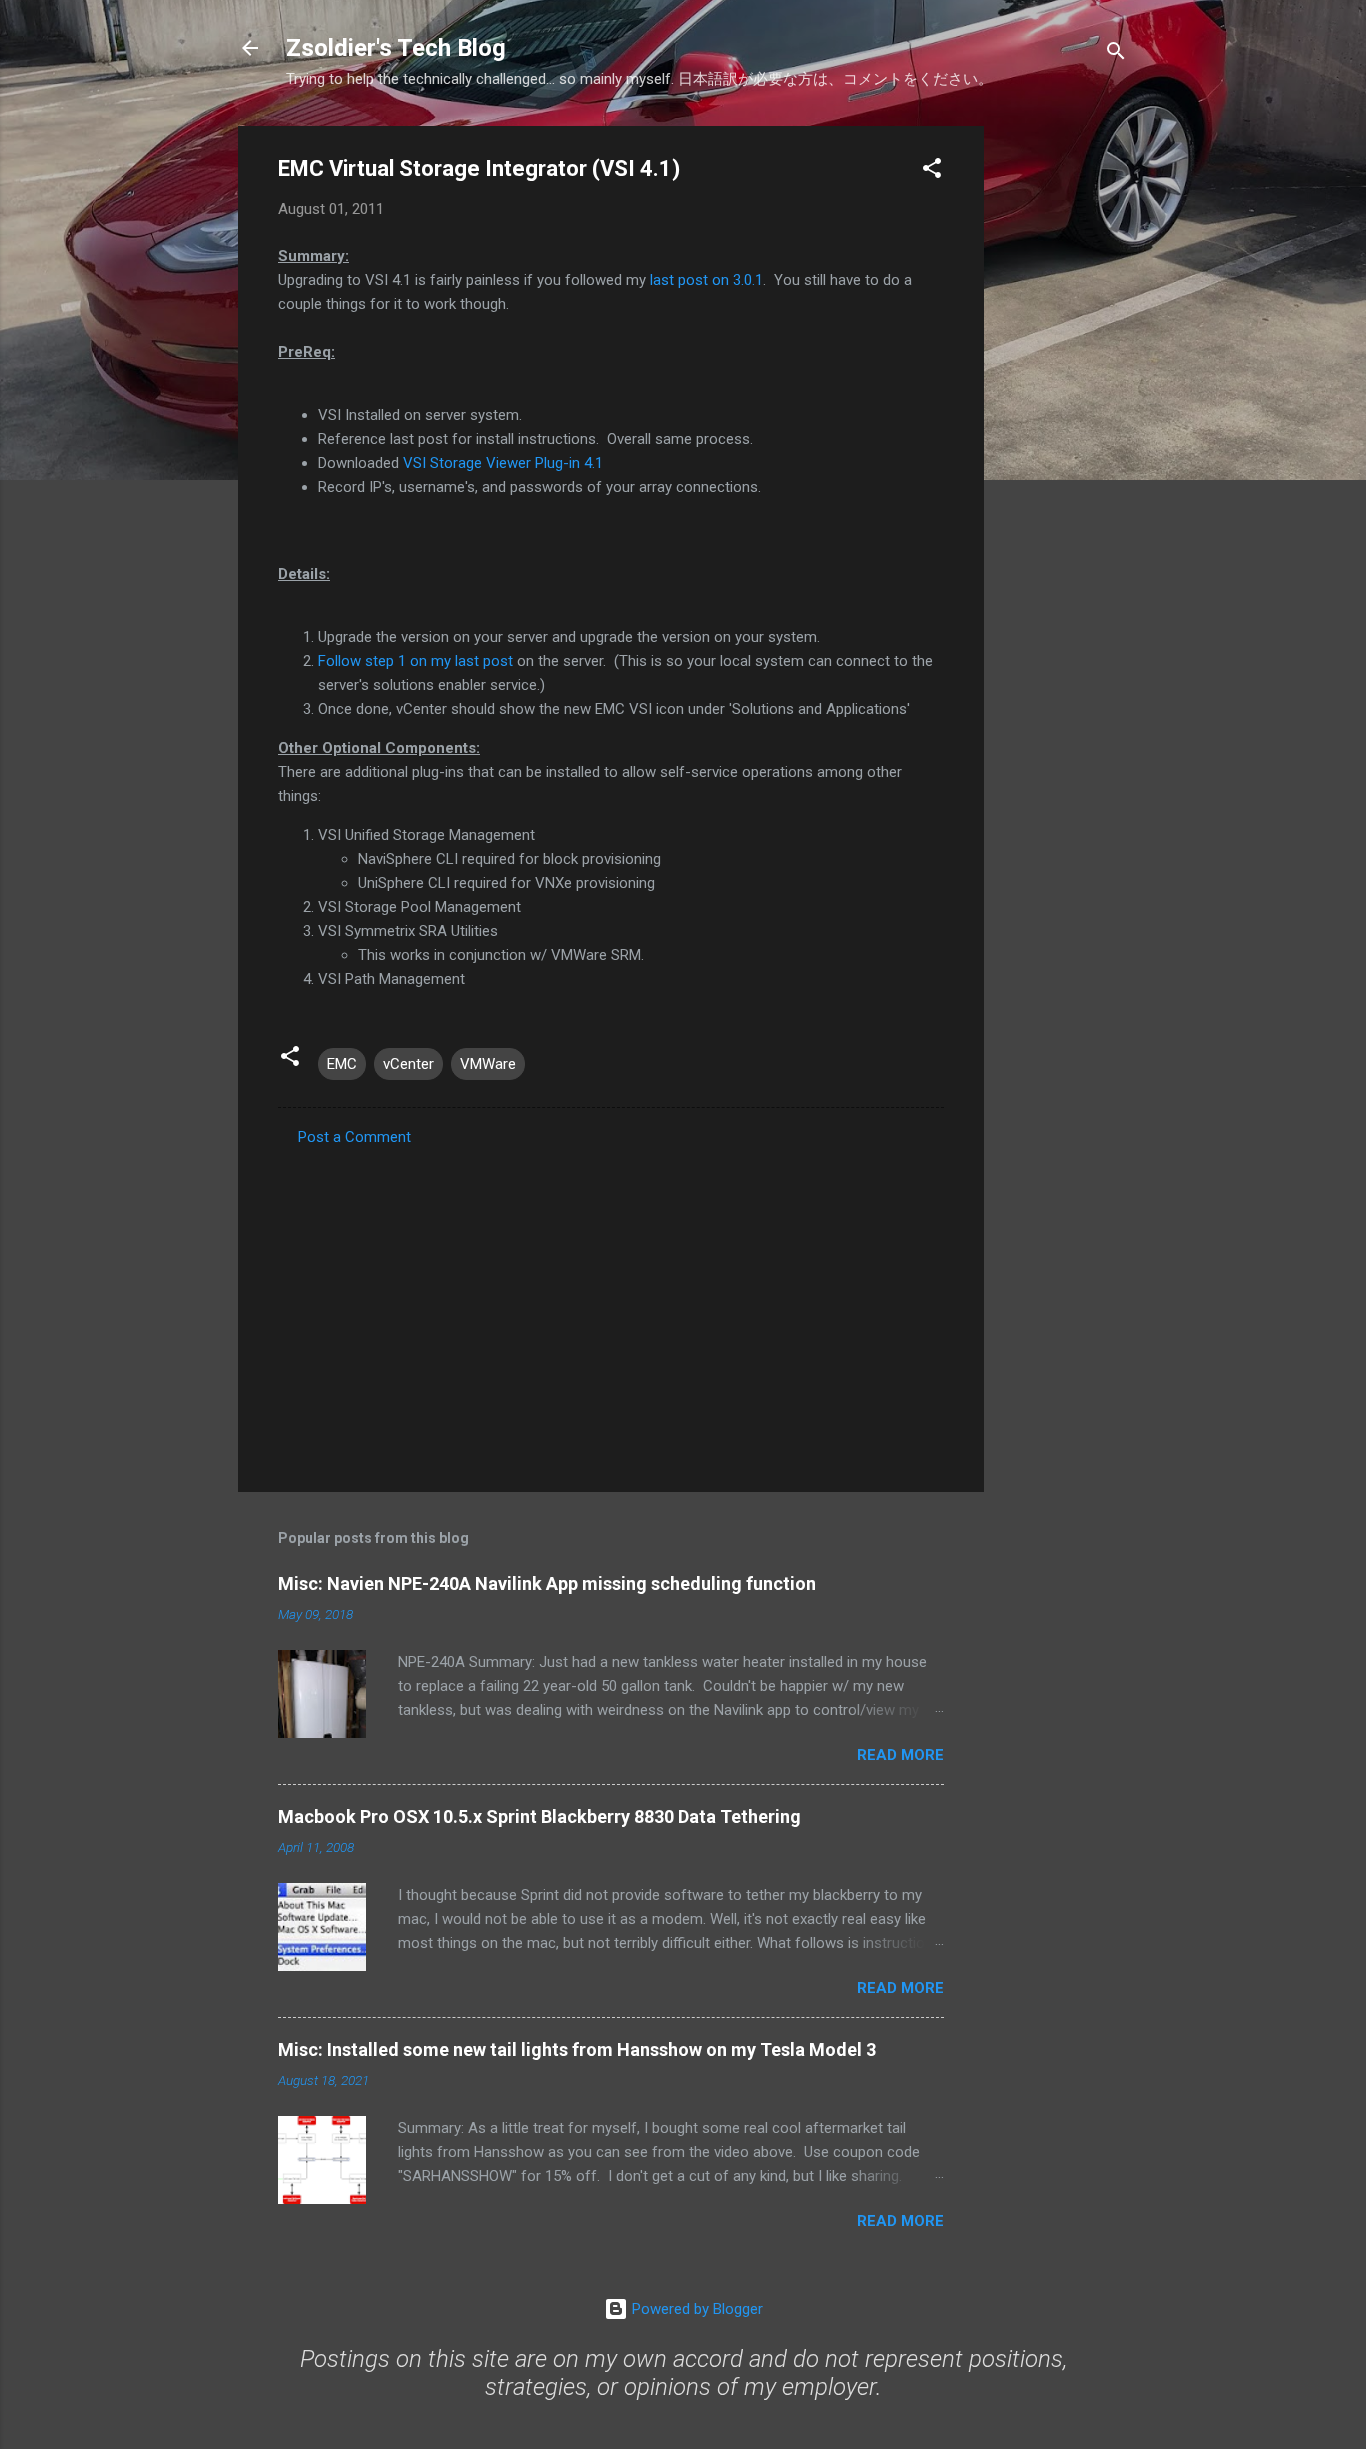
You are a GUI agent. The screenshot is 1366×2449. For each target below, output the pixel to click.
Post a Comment (354, 1137)
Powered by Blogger (695, 2309)
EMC (342, 1064)
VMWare (488, 1064)
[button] (932, 171)
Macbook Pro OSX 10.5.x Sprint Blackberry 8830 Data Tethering (539, 1816)
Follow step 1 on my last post (415, 661)
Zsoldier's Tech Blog (396, 48)
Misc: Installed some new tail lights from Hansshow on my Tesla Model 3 (577, 2049)
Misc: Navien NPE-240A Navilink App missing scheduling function (547, 1583)
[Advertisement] (1064, 426)
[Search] (1116, 54)
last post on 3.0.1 (706, 280)
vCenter (408, 1064)
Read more (900, 1755)
